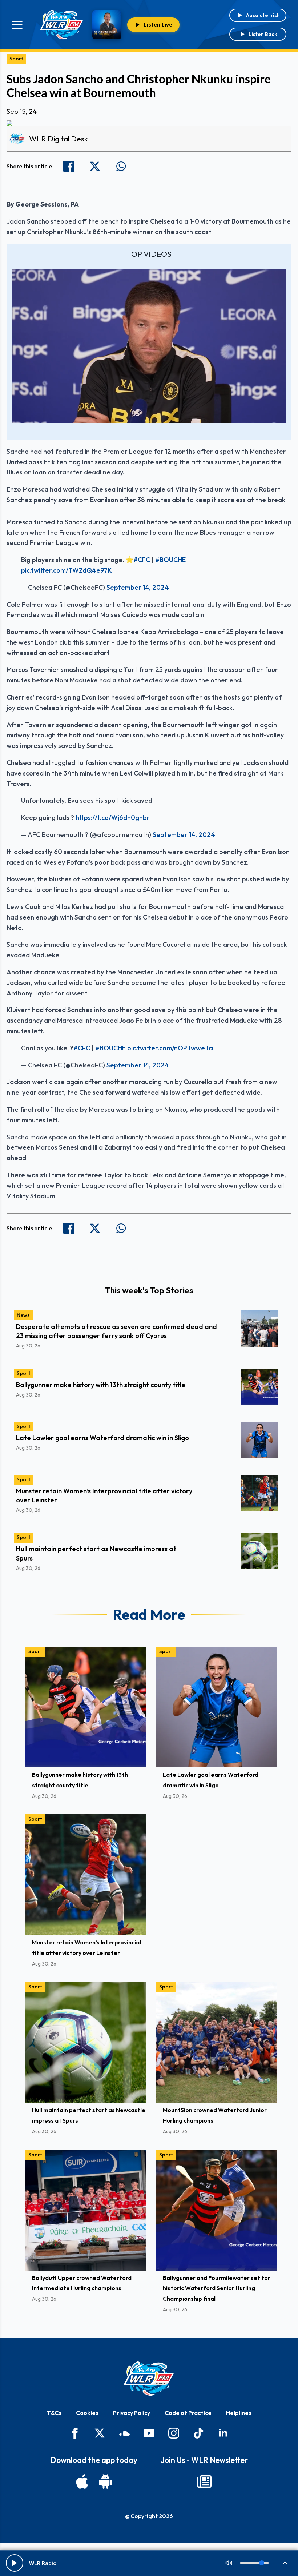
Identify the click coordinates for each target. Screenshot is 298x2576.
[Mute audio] (229, 2563)
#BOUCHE (170, 560)
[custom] (124, 2433)
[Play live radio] (15, 2563)
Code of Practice (188, 2413)
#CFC (142, 560)
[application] (149, 346)
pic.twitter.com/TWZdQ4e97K (67, 570)
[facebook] (75, 2433)
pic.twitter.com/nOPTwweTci (170, 1048)
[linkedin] (223, 2433)
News (23, 1315)
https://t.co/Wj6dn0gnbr (113, 818)
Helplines (239, 2413)
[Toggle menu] (17, 25)
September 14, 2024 (138, 587)
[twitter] (100, 2433)
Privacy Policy (132, 2413)
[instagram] (174, 2433)
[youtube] (149, 2433)
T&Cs (54, 2413)
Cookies (87, 2413)
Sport (16, 59)
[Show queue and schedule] (285, 2563)
